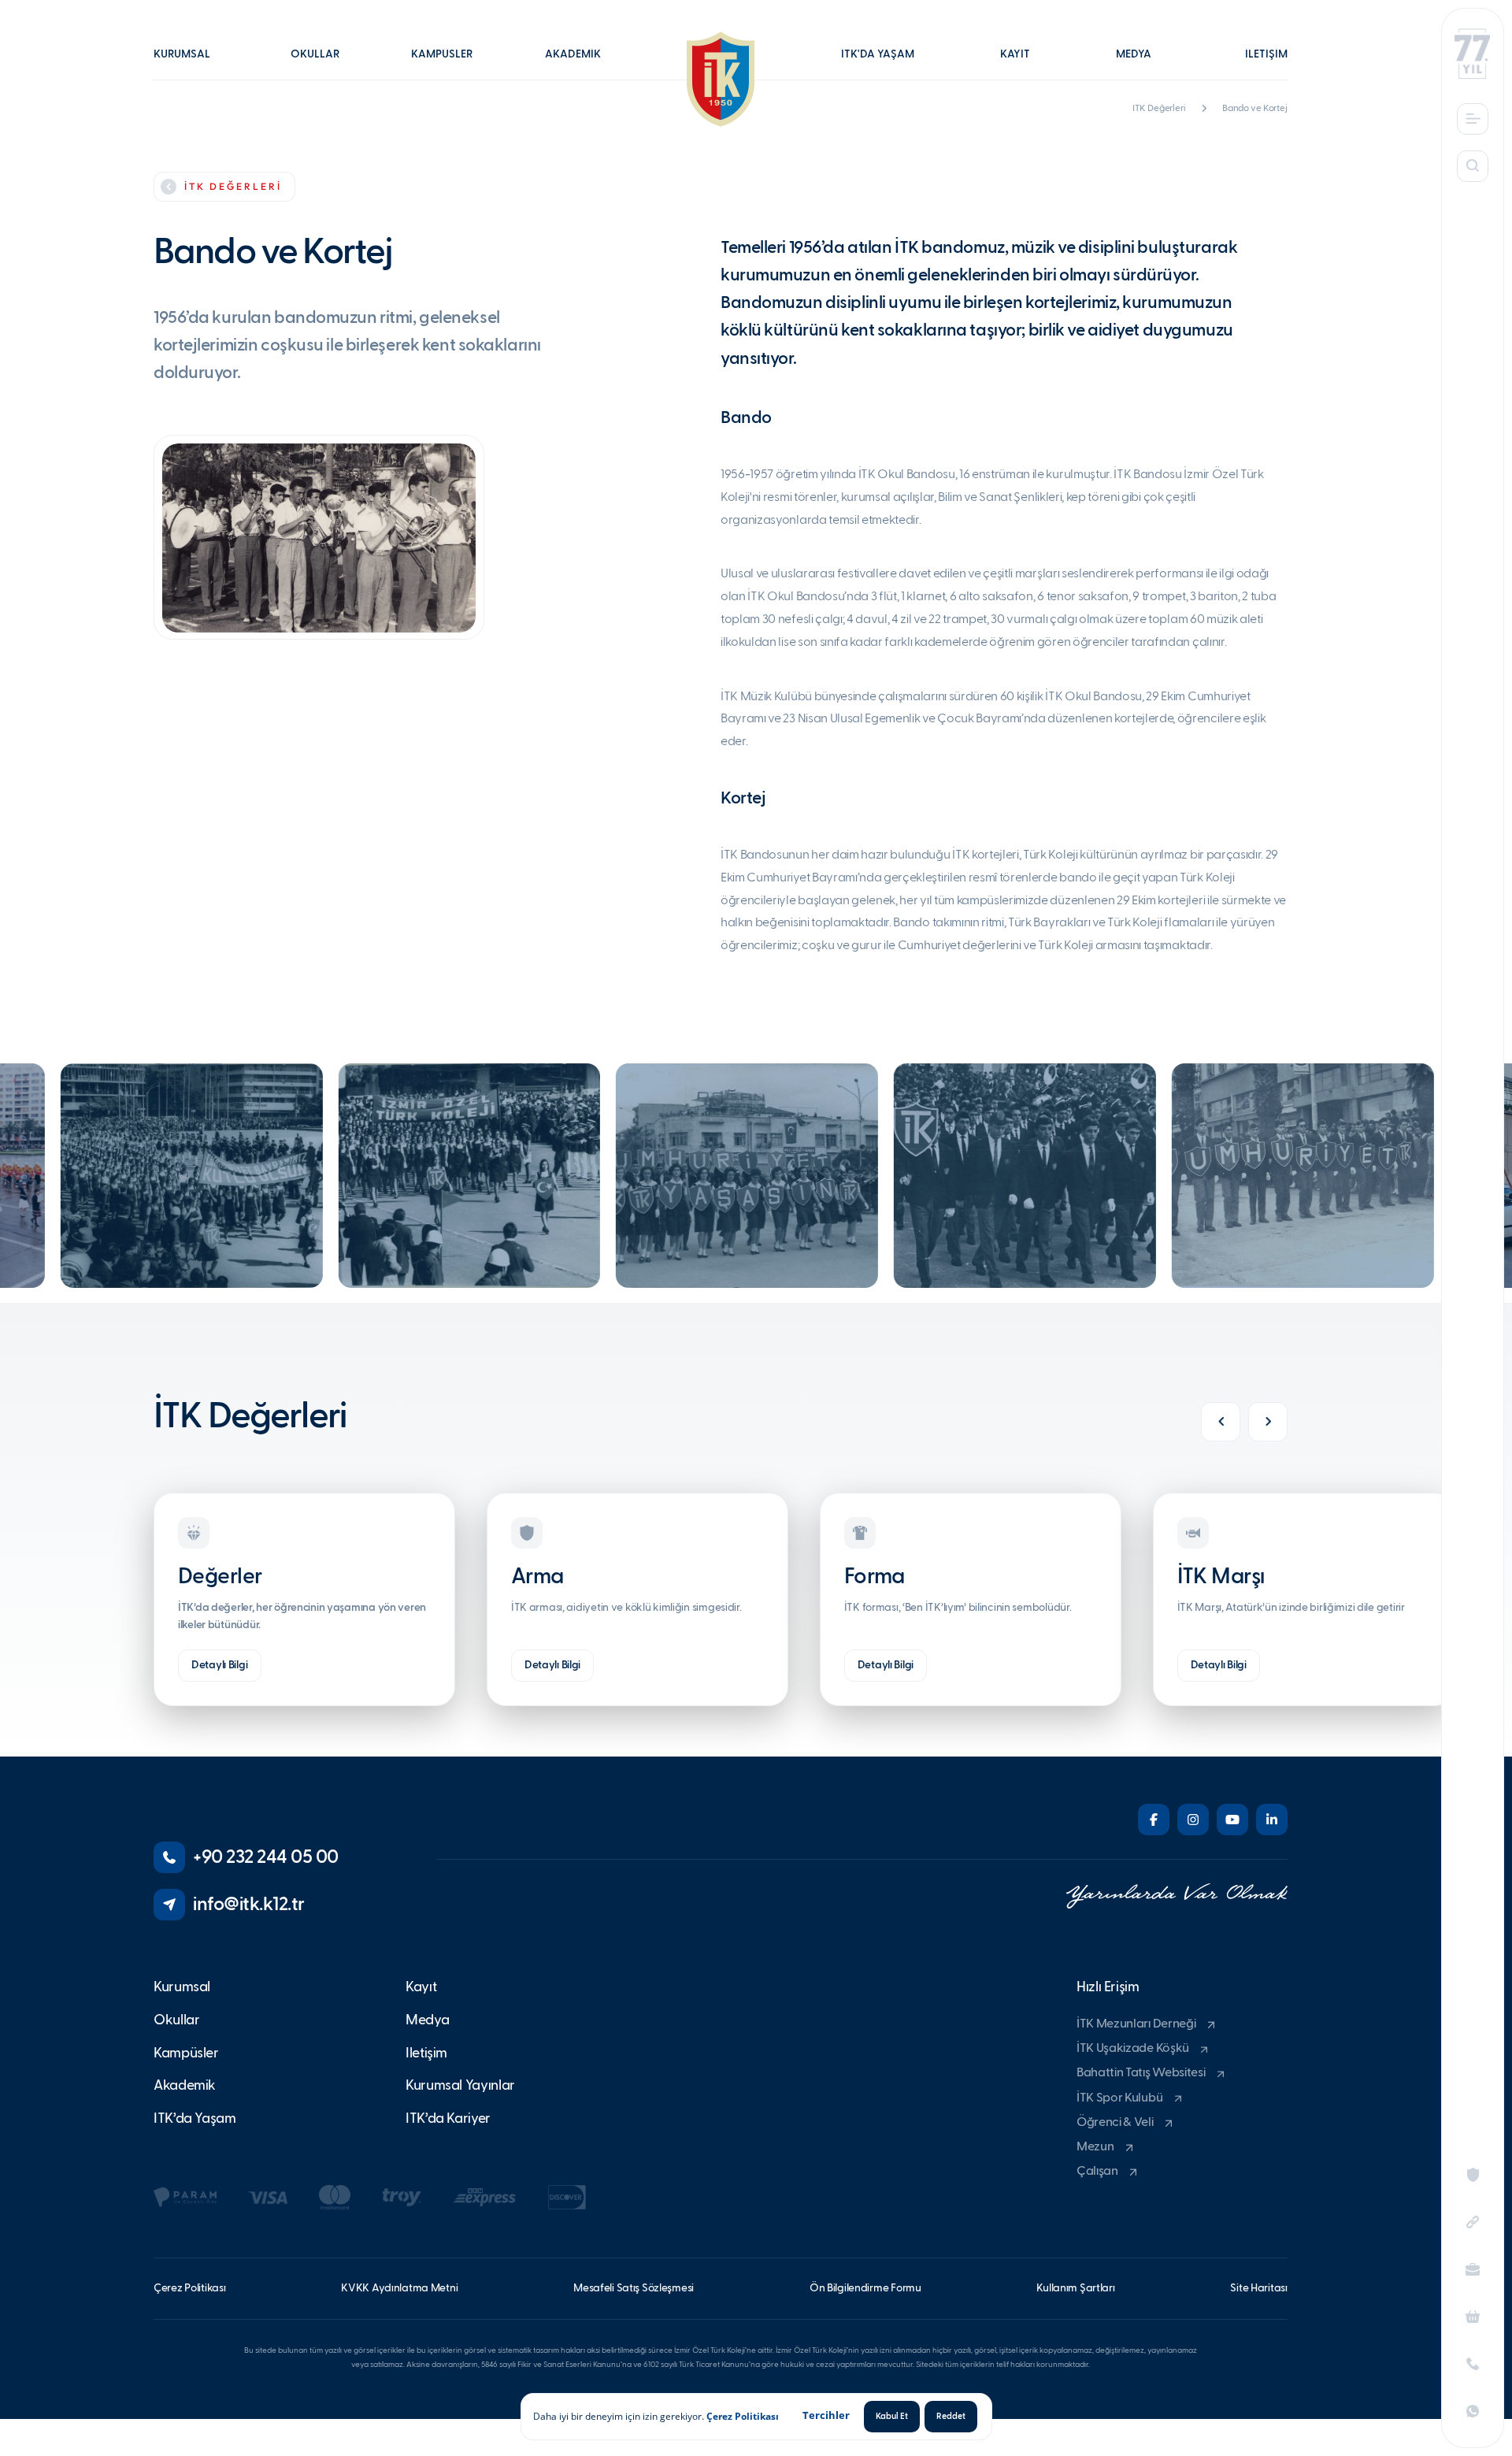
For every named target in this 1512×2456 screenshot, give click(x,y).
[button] (190, 65)
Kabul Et (892, 2416)
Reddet (951, 2416)
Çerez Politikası (743, 2416)
